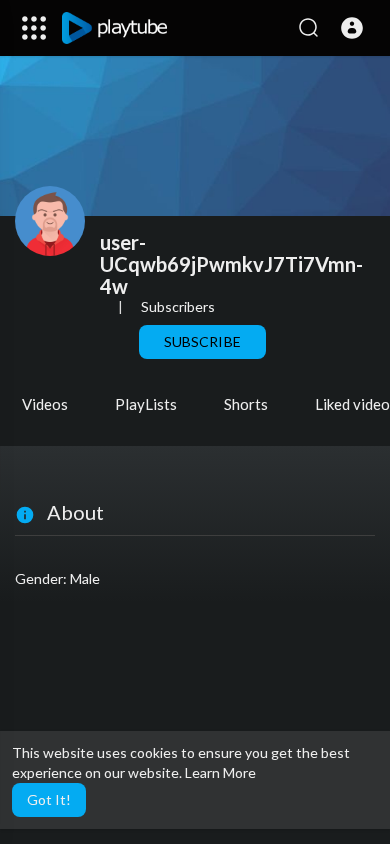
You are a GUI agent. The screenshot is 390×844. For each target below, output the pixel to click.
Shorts (246, 404)
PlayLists (146, 404)
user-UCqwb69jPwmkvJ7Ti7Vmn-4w (231, 264)
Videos (45, 404)
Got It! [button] (49, 799)
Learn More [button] (220, 772)
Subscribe (202, 341)
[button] (352, 28)
